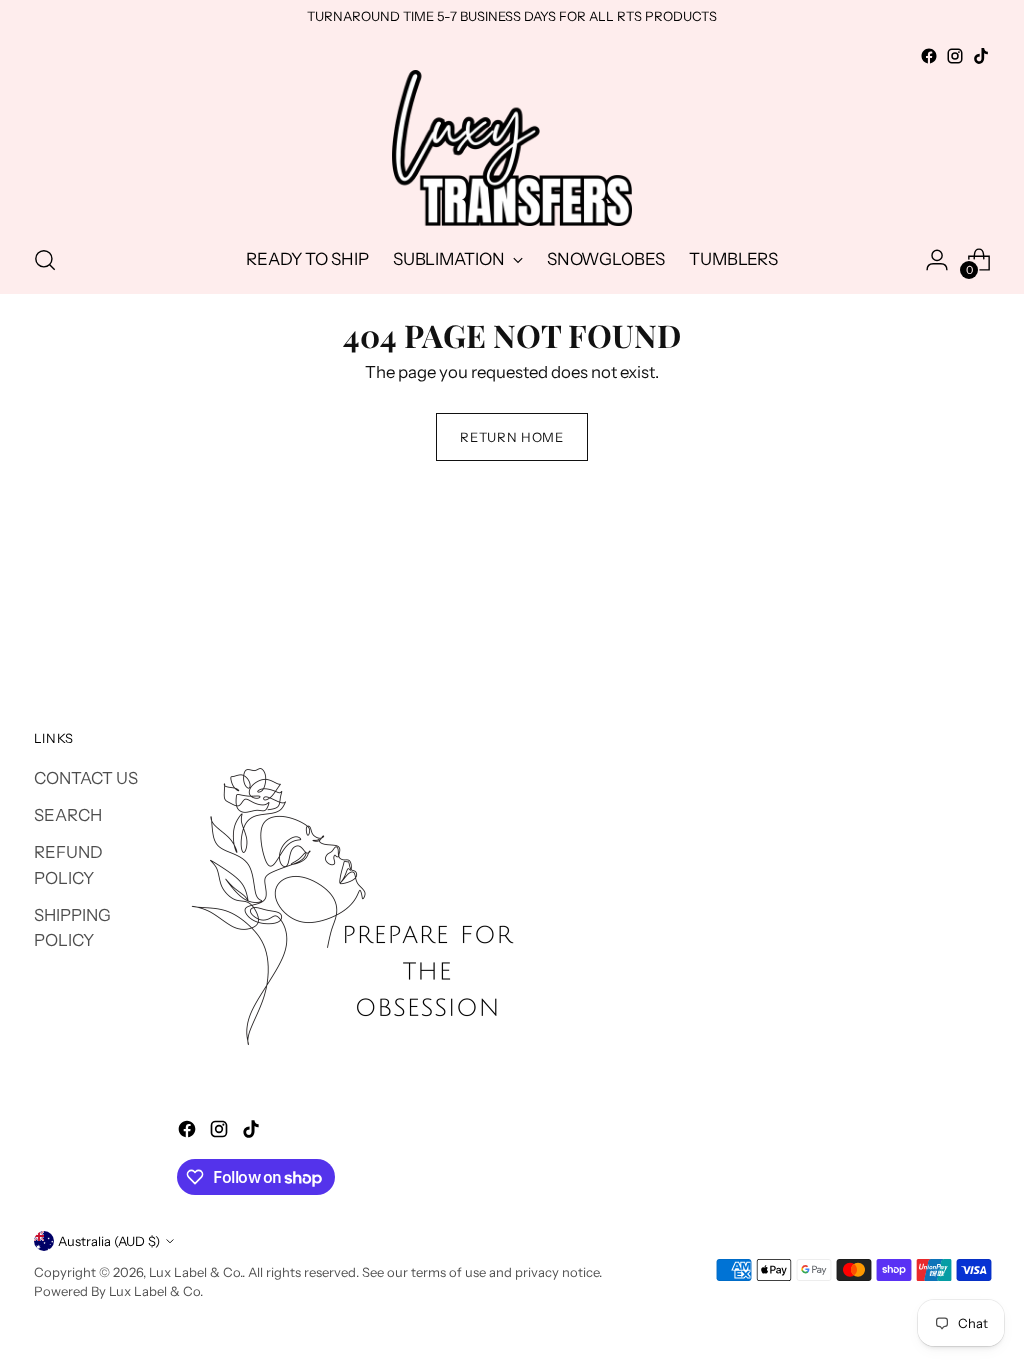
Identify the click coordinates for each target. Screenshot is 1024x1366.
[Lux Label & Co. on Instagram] (955, 56)
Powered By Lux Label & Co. (118, 1291)
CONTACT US (86, 778)
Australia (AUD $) (109, 1241)
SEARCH (68, 815)
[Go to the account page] (937, 260)
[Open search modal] (45, 260)
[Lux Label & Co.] (512, 148)
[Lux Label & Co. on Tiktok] (981, 56)
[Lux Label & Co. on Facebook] (929, 56)
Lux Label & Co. (195, 1272)
